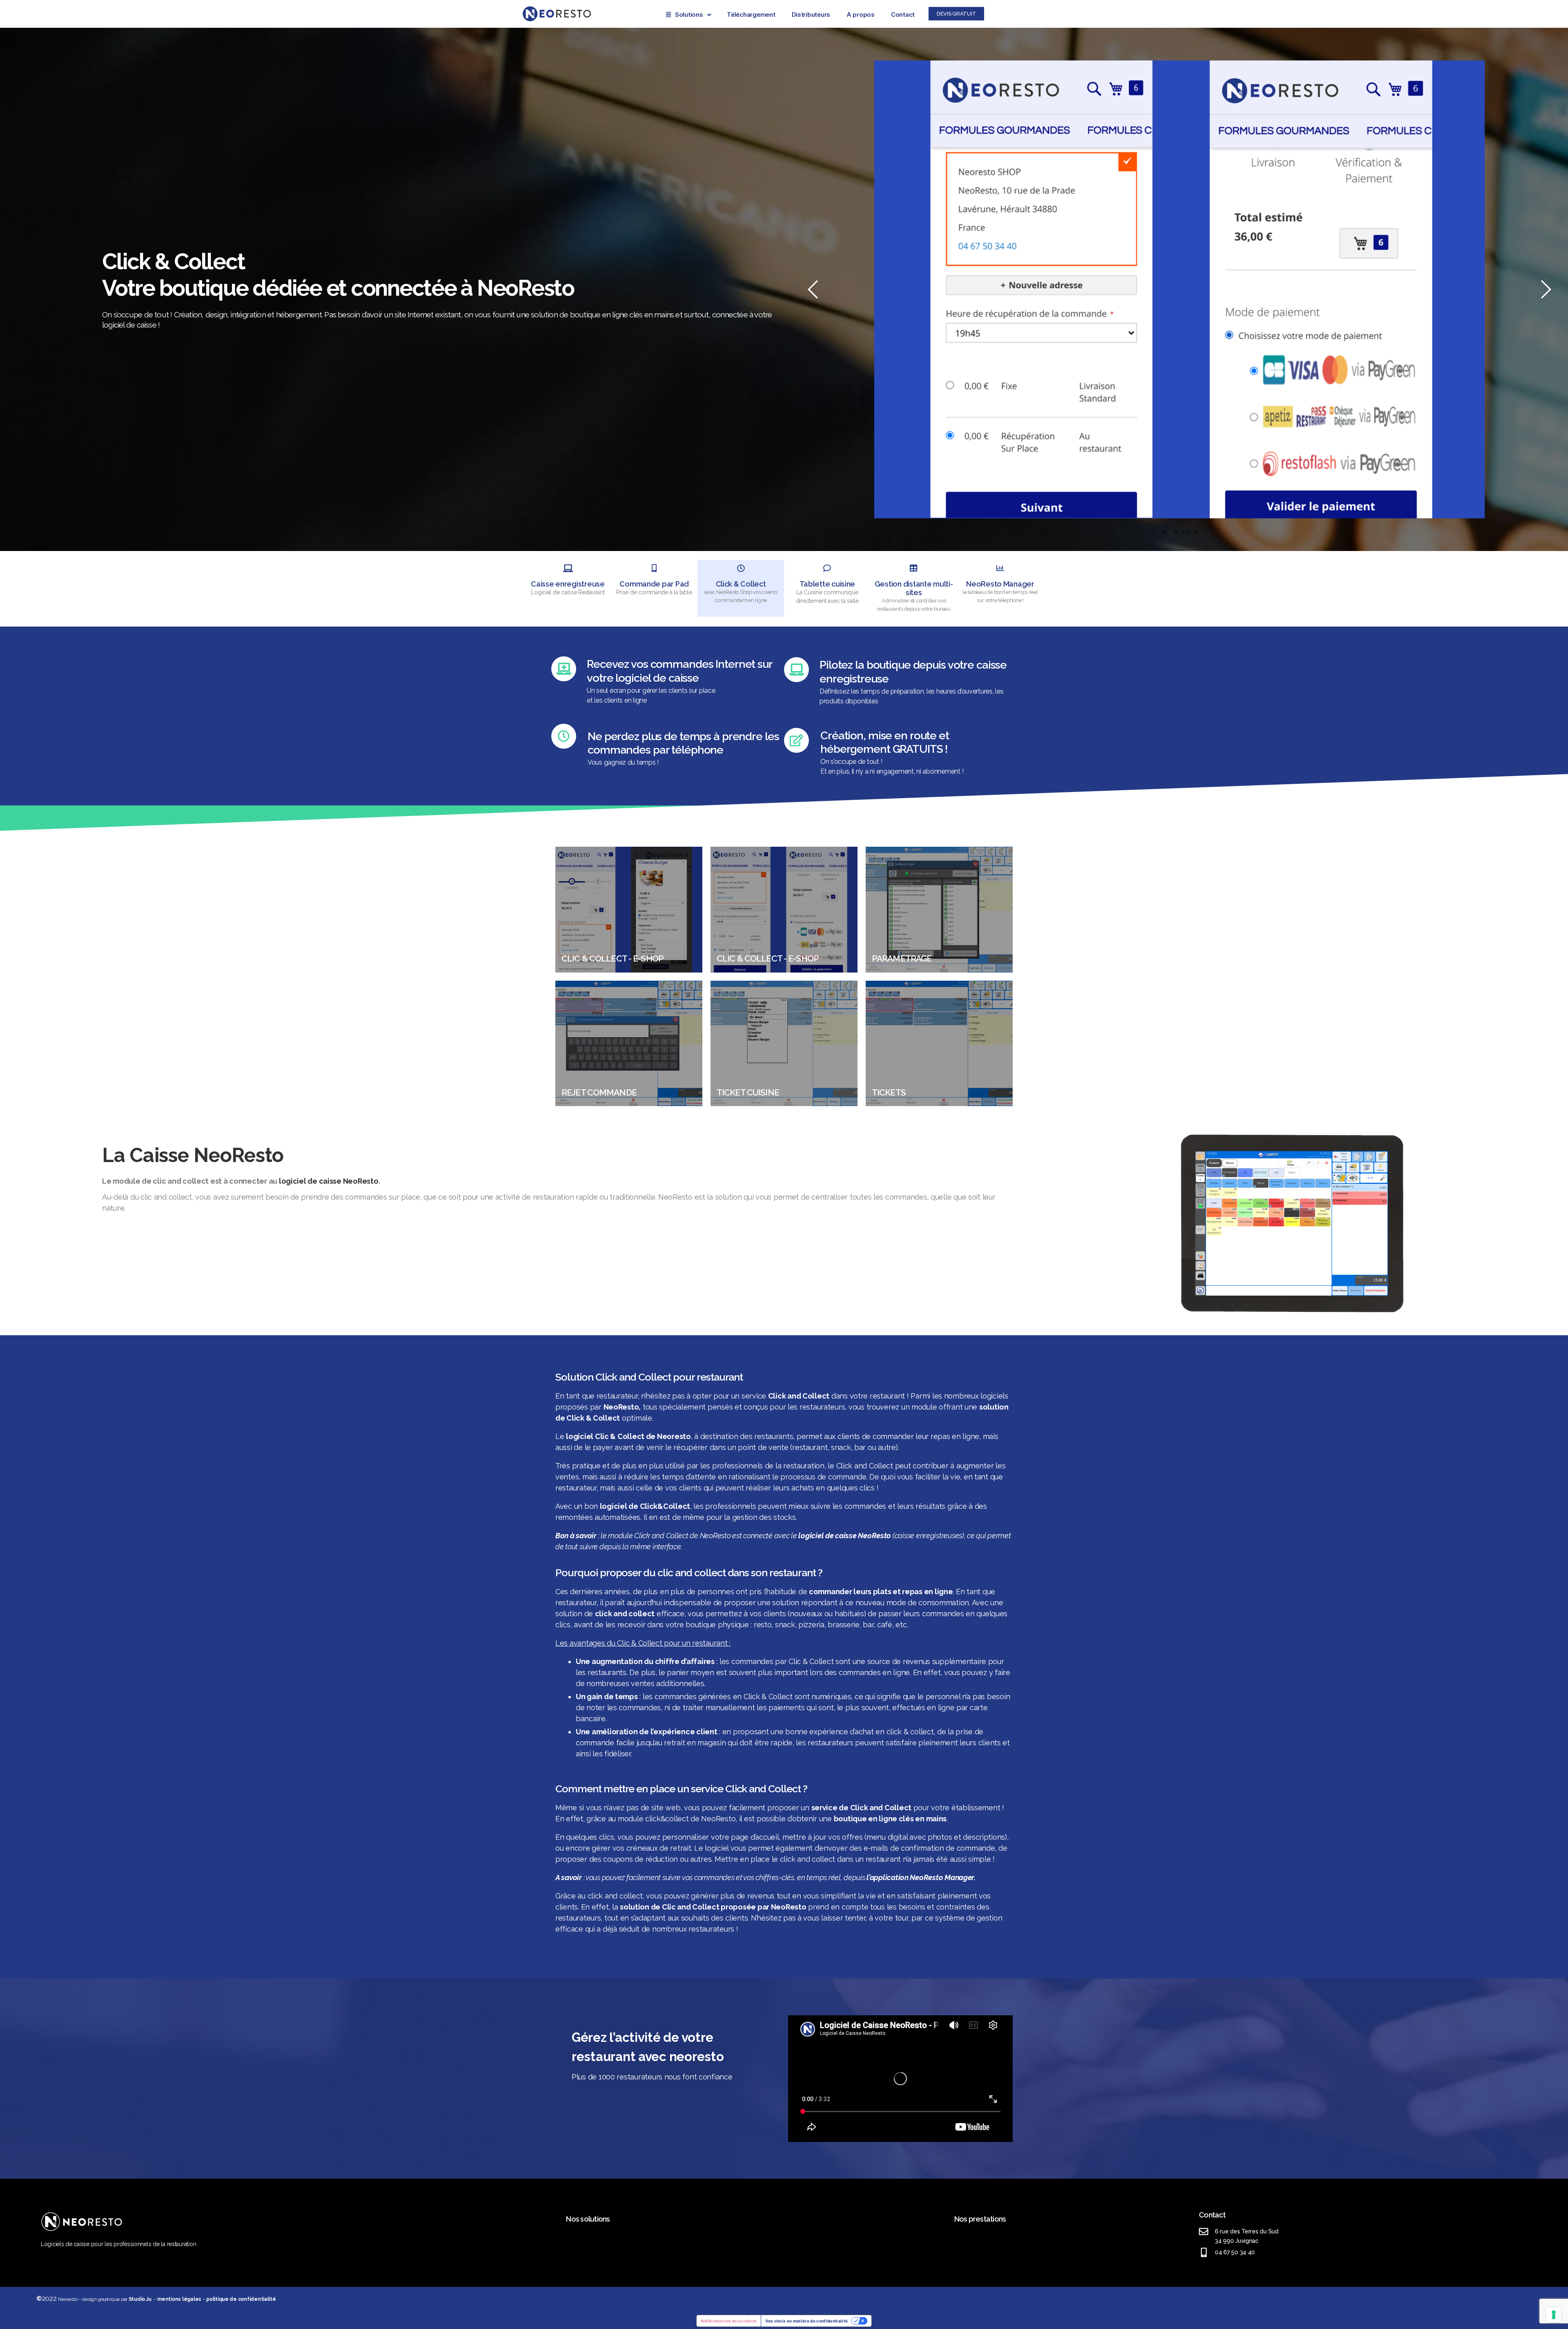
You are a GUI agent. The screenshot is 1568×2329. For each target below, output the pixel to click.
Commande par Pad (654, 584)
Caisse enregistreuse (568, 584)
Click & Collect (741, 584)
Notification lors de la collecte (729, 2321)
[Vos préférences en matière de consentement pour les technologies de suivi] (1554, 2315)
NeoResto (621, 1407)
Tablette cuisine (827, 584)
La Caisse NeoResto (193, 1155)
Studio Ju (140, 2299)
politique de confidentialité (241, 2299)
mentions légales (179, 2299)
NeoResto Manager (1000, 584)
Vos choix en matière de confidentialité (806, 2321)
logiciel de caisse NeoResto (329, 1181)
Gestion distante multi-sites (914, 588)
